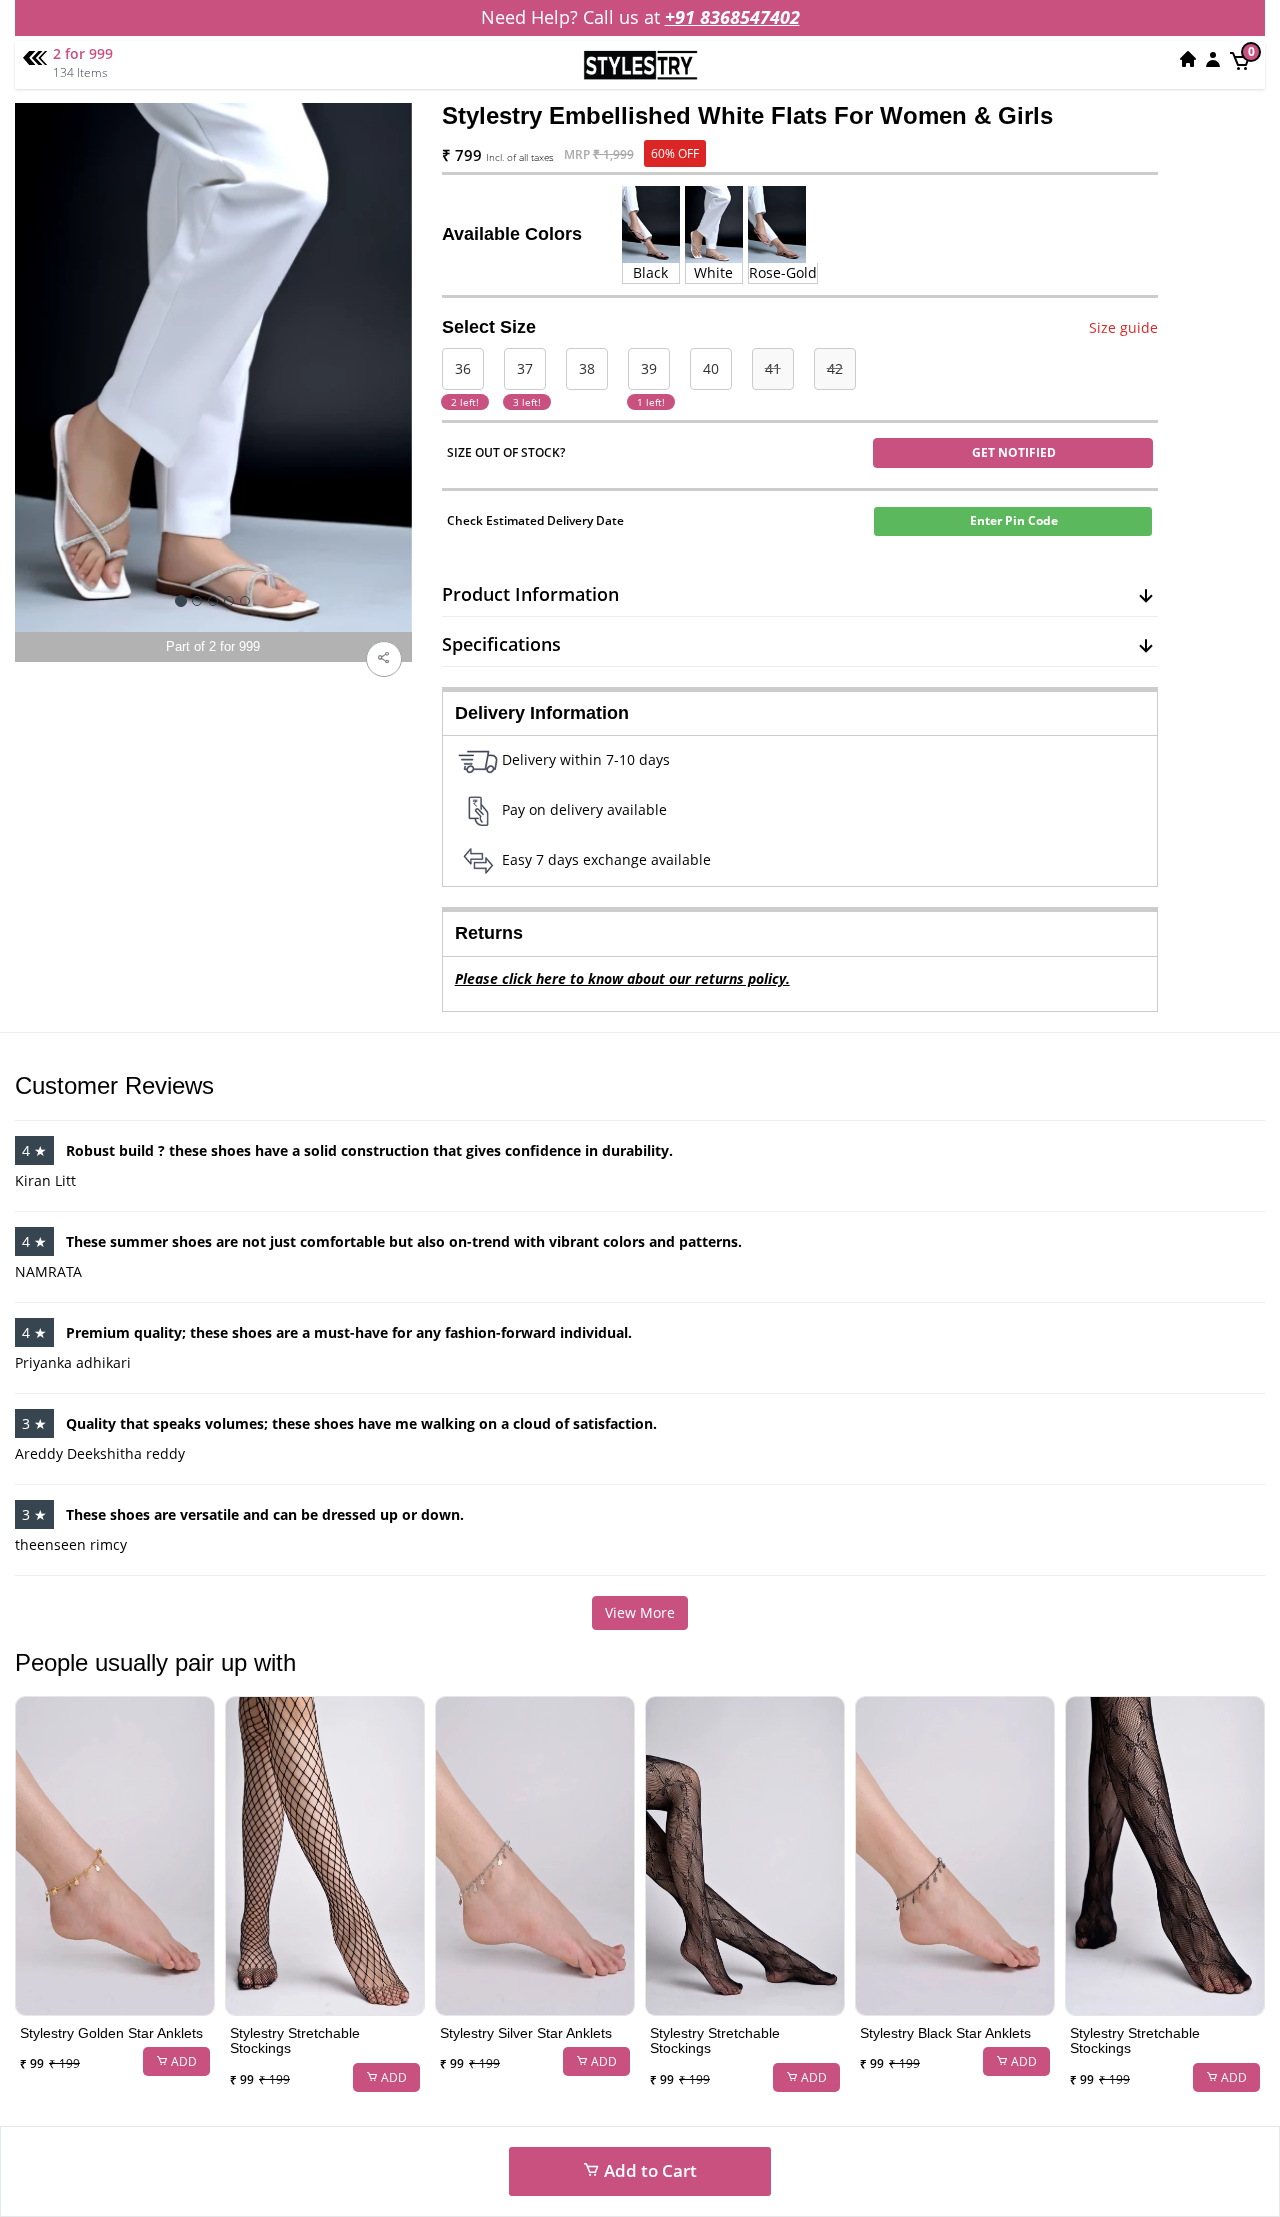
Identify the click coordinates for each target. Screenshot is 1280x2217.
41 (773, 368)
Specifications (501, 644)
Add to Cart (648, 2170)
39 (649, 368)
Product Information (530, 594)
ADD (182, 2061)
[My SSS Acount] (1213, 59)
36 (463, 368)
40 (711, 368)
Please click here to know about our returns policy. (622, 978)
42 (835, 368)
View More (640, 1612)
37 (525, 368)
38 (587, 368)
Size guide (1123, 327)
